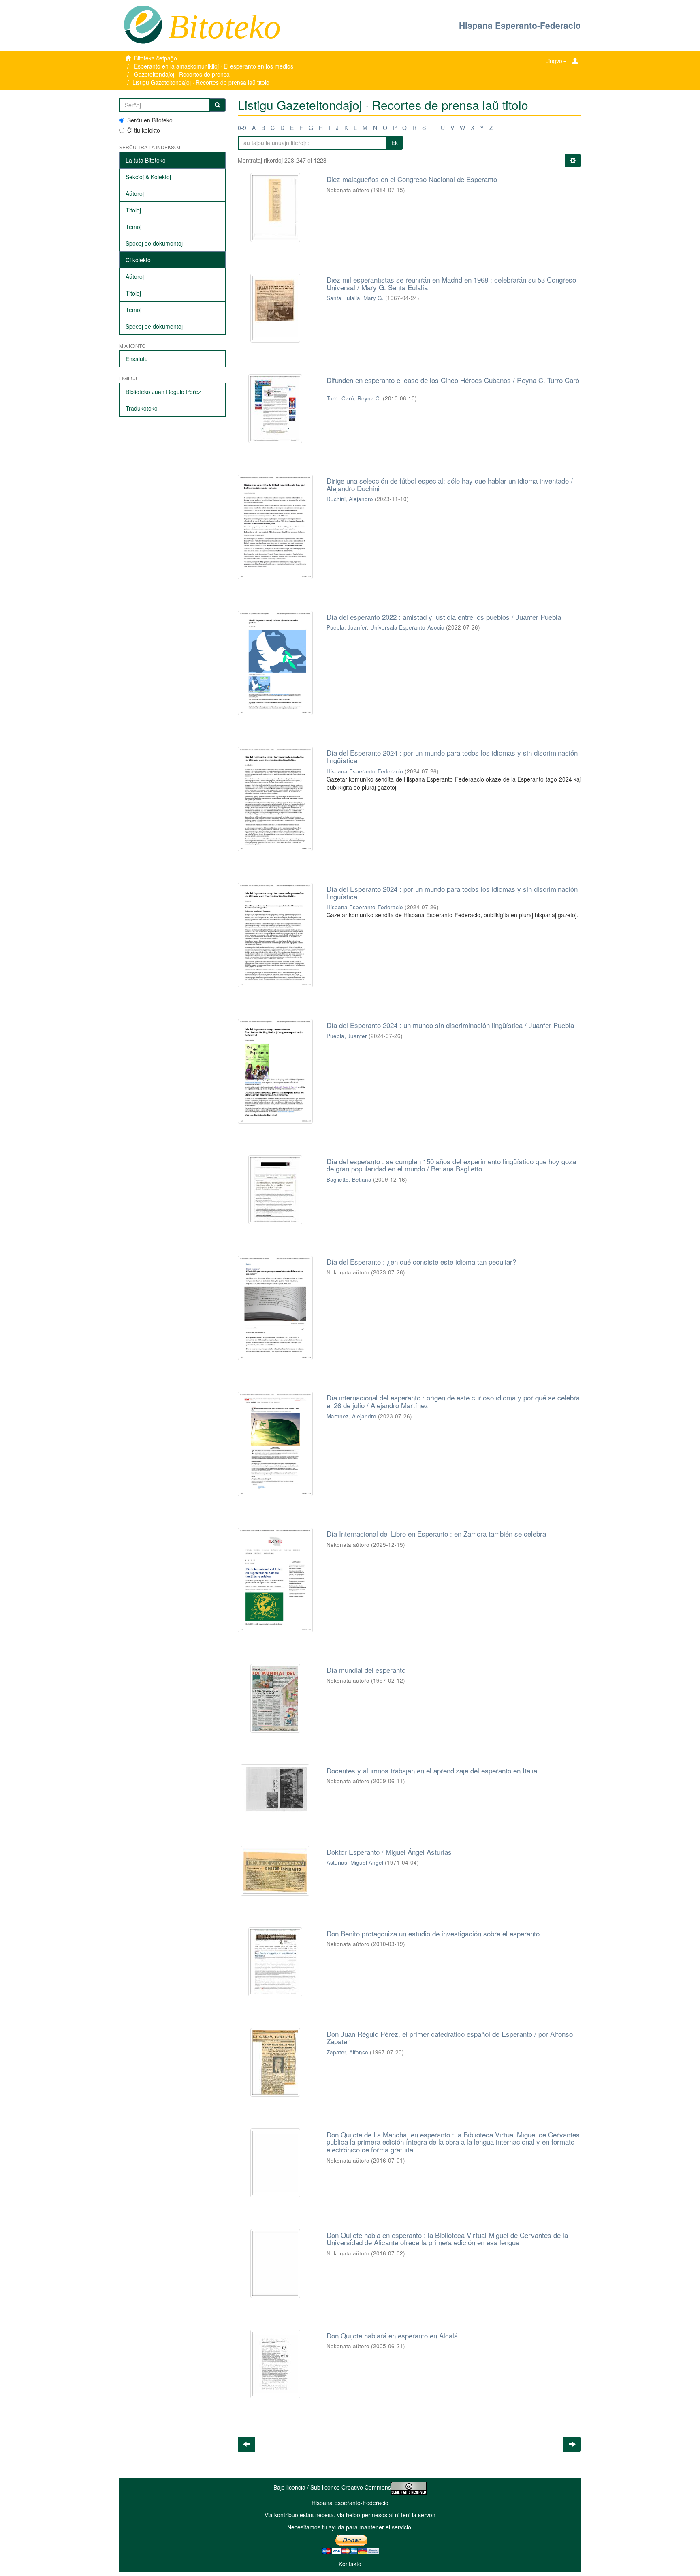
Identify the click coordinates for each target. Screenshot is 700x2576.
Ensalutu (137, 359)
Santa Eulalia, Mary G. (355, 298)
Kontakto (350, 2564)
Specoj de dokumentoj (154, 243)
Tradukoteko (142, 408)
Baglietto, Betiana (349, 1179)
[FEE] (143, 24)
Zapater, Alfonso (347, 2052)
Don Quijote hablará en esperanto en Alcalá (392, 2335)
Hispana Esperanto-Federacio (520, 25)
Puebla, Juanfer (347, 627)
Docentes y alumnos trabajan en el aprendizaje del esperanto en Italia (432, 1770)
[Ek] (218, 105)
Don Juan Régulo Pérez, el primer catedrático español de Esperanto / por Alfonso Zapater (450, 2038)
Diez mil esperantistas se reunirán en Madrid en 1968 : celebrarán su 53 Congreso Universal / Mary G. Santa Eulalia (451, 283)
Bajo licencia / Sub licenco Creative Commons (332, 2487)
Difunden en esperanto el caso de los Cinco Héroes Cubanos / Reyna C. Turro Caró (453, 380)
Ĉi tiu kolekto (144, 130)
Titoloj (133, 210)
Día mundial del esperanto (366, 1670)
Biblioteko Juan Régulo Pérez (163, 392)
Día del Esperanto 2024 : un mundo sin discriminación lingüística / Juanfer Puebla (450, 1025)
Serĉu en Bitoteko (150, 120)
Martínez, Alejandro (351, 1416)
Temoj (133, 227)
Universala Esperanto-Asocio (407, 627)
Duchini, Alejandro (350, 499)
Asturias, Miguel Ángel (355, 1862)
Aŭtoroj (135, 193)
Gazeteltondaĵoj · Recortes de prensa (182, 74)
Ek (395, 143)
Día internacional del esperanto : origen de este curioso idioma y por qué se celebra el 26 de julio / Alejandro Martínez (453, 1401)
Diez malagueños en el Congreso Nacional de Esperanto (412, 179)
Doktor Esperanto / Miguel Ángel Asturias (389, 1852)
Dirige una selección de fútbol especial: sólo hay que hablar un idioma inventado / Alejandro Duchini (450, 484)
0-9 (242, 128)
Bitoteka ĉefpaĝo (156, 58)
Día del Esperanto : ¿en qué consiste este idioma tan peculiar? (421, 1262)
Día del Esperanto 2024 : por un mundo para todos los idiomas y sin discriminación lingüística (452, 756)
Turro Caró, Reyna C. (354, 398)
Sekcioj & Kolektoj (148, 177)
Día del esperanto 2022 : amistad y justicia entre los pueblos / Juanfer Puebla (444, 617)
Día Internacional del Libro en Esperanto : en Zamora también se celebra (436, 1534)
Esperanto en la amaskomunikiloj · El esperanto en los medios (214, 66)
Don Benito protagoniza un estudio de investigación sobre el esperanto (433, 1933)
